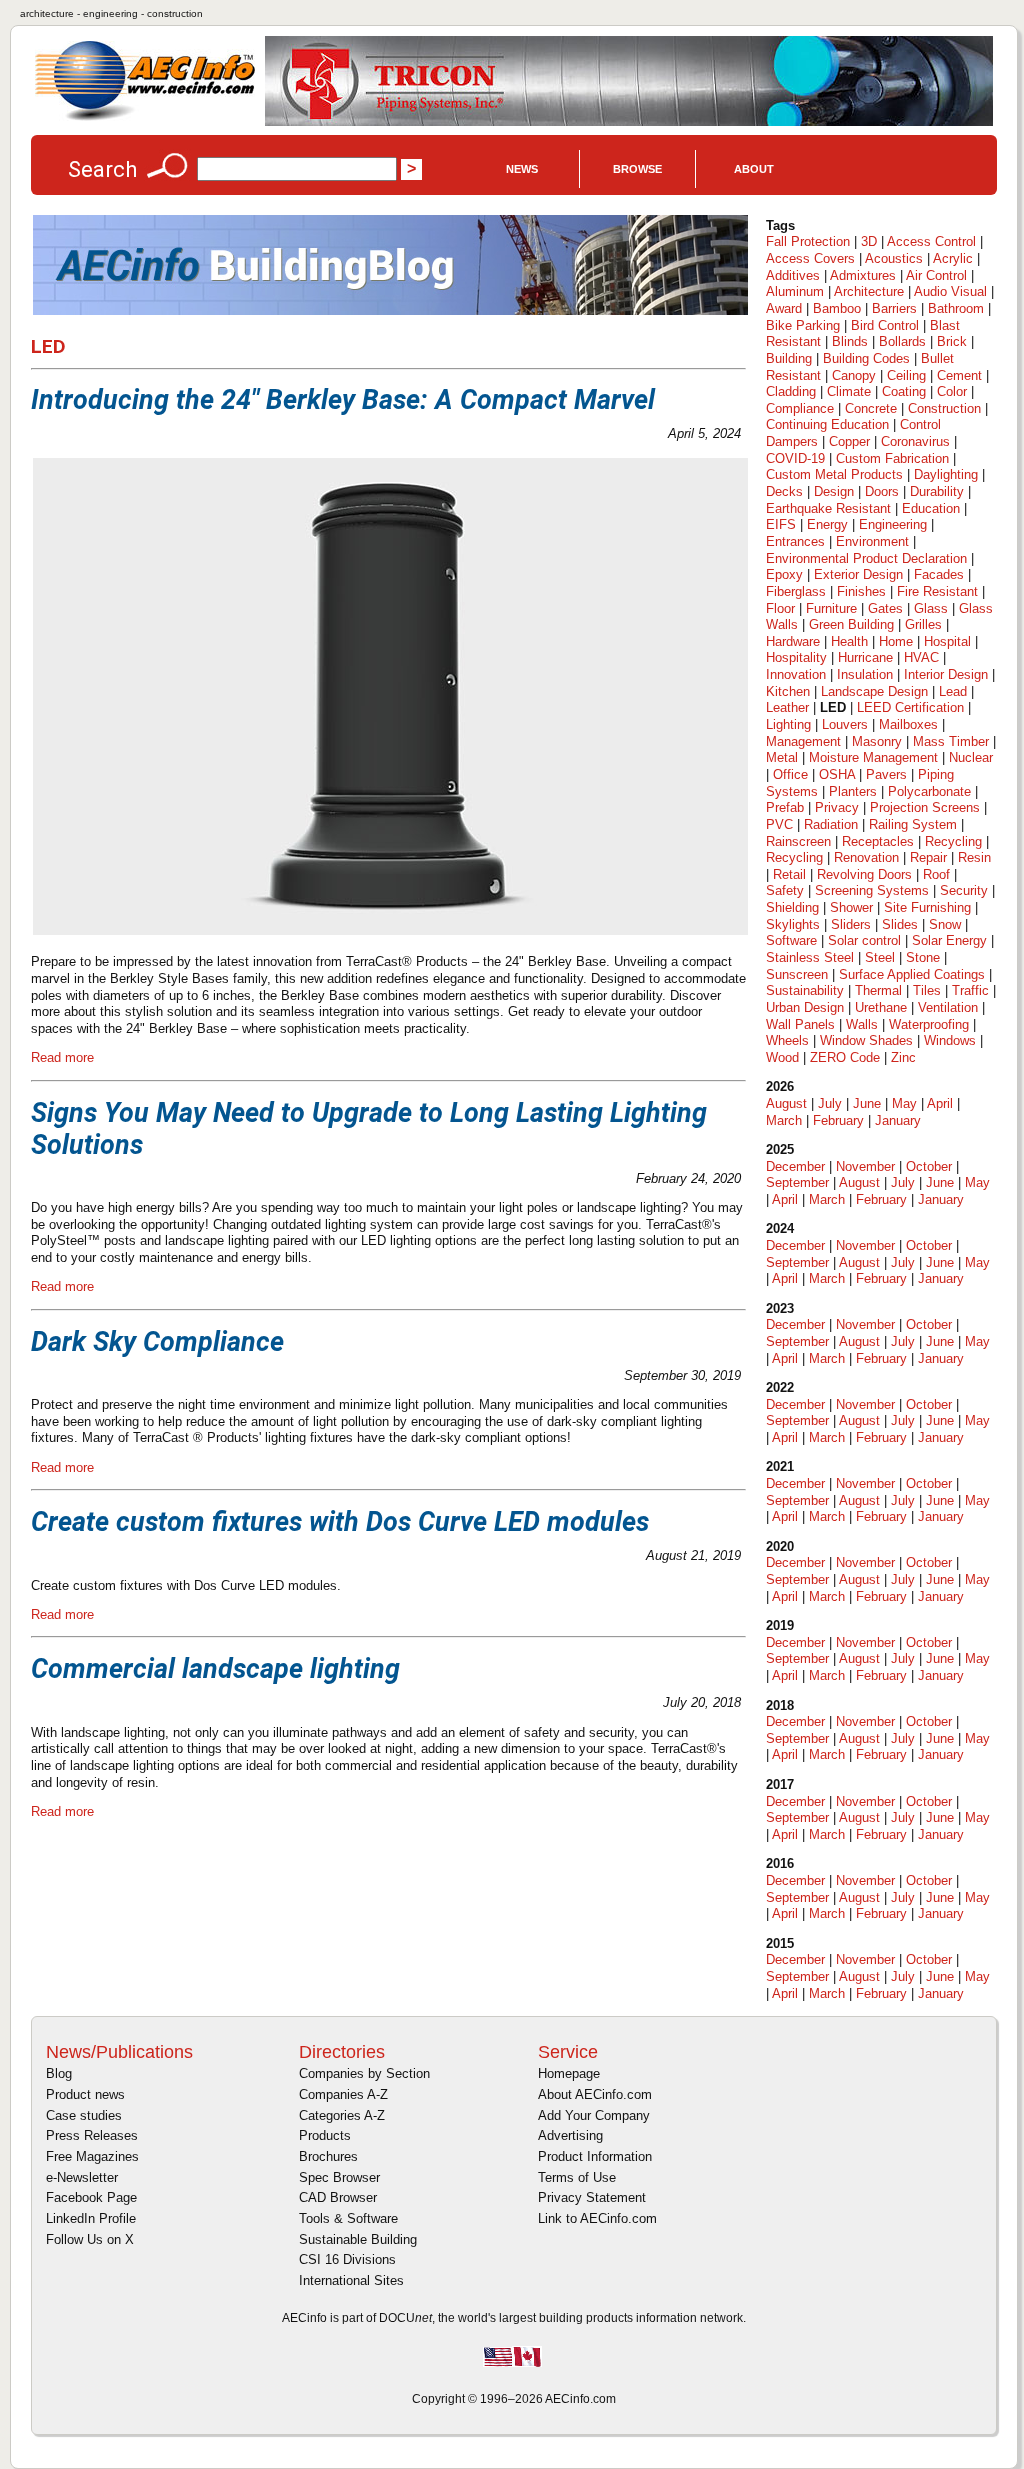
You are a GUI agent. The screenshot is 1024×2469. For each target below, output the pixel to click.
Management (803, 741)
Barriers (894, 308)
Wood (782, 1057)
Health (849, 641)
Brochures (328, 2156)
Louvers (845, 724)
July (830, 1103)
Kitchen (788, 691)
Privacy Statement (592, 2197)
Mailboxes (908, 724)
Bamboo (837, 308)
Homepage (569, 2073)
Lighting (788, 724)
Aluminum (795, 291)
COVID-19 (795, 458)
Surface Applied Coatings (912, 974)
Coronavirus (915, 441)
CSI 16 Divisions (347, 2259)
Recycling (953, 841)
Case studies (84, 2115)
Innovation (796, 674)
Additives (793, 275)
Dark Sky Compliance (157, 1342)
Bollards (902, 341)
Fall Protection (808, 241)
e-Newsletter (82, 2177)
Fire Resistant (937, 591)
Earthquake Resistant (828, 508)
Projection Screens (925, 807)
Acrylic (953, 258)
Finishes (861, 591)
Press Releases (92, 2135)
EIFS (781, 524)
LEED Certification (910, 707)
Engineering (893, 524)
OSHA (837, 774)
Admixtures (863, 275)
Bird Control (885, 325)
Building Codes (866, 358)
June (867, 1103)
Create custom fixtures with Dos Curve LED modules (340, 1522)
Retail (789, 874)
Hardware (793, 641)
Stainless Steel (810, 957)
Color (952, 391)
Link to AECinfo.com (597, 2218)
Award (784, 308)
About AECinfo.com (595, 2094)
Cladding (791, 391)
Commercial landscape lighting (215, 1669)
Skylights (793, 924)
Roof (936, 874)
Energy (827, 524)
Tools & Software (348, 2218)
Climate (849, 391)
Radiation (831, 824)
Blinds (850, 341)
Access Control (931, 241)
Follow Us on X (90, 2239)
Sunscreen (797, 974)
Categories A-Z (342, 2115)
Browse (637, 169)
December (795, 1166)
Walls (862, 1024)
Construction (944, 408)
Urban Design (805, 1007)
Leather (787, 707)
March (784, 1120)
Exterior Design (858, 574)
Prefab (785, 807)
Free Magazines (92, 2156)
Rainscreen (798, 841)
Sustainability (805, 990)
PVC (779, 824)
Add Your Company (594, 2115)
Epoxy (784, 574)
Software (791, 940)
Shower (851, 907)
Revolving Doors (864, 874)
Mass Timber (951, 741)
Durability (937, 491)
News (522, 169)
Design (834, 491)
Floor (780, 608)
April (940, 1103)
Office (790, 774)
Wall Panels (800, 1024)
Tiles (927, 990)
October (929, 1166)
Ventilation (948, 1007)
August (786, 1103)
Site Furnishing (927, 907)
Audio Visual (950, 291)
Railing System (913, 824)
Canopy (854, 375)
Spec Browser (339, 2177)
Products (325, 2135)
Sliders (851, 924)
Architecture (869, 291)
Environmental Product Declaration (866, 558)
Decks (784, 491)
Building (789, 358)
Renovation (866, 857)
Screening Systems (872, 890)
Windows (950, 1040)
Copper (849, 441)
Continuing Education (827, 424)
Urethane (881, 1007)
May (904, 1103)
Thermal (878, 990)
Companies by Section (364, 2073)
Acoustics (894, 258)
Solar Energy (949, 940)
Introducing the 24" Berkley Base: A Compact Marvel (343, 400)
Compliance (800, 408)
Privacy (837, 807)
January (898, 1120)
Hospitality (796, 657)
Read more (62, 1057)
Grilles (923, 624)
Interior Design (946, 674)
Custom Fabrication (892, 458)
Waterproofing (929, 1024)
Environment (872, 541)
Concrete (871, 408)
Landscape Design (874, 691)
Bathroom (956, 308)
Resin (974, 857)
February (838, 1120)
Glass (931, 608)
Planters (853, 791)
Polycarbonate (929, 791)
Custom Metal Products (834, 474)
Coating (904, 391)
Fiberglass (796, 591)
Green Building (851, 624)
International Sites (351, 2280)
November (865, 1166)
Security (964, 890)
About (754, 169)
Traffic (970, 990)
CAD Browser (338, 2197)
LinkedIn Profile (91, 2218)
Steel (880, 957)
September (797, 1182)
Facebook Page (91, 2197)
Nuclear (971, 757)
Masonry (877, 741)
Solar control (864, 940)
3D (869, 241)
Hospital (947, 641)
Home (896, 641)
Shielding (792, 907)
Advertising (570, 2135)
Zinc (903, 1057)
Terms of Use (577, 2177)
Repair (928, 857)
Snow (945, 924)
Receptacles (878, 841)
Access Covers (810, 258)
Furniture (831, 608)
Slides (900, 924)
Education (931, 508)
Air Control (936, 275)
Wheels (787, 1040)
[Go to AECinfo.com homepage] (145, 118)
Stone (923, 957)
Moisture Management (873, 757)
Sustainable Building (358, 2239)
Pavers (886, 774)
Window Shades (866, 1040)
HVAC (921, 657)
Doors (882, 491)
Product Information (595, 2156)
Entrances (795, 541)
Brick (952, 341)
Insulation (865, 674)
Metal (782, 757)
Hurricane (865, 657)
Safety (785, 890)
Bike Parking (803, 325)
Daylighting (946, 474)
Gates (885, 608)
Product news (85, 2094)
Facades (939, 574)
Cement (959, 375)
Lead (953, 691)
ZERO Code (845, 1057)
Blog (59, 2073)
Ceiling (906, 375)
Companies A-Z (343, 2094)
